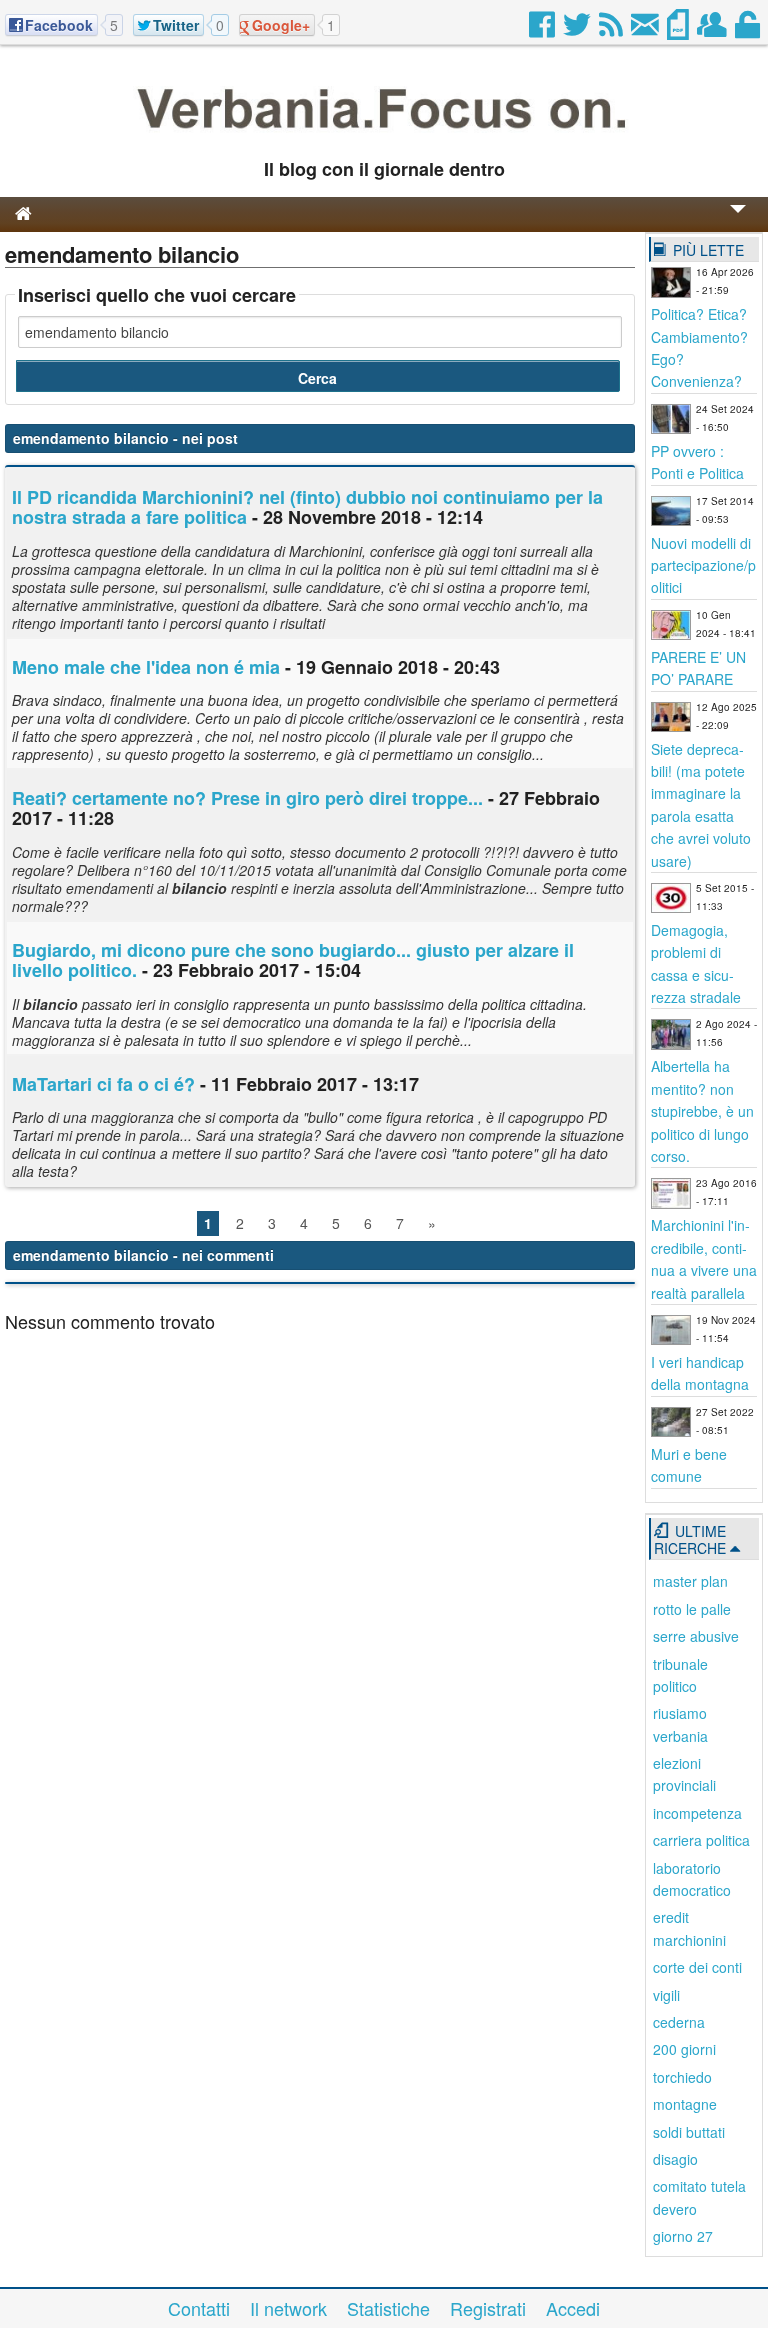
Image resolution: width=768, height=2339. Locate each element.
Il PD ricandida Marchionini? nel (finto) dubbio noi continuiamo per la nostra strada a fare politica (307, 507)
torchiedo (682, 2077)
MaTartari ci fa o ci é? (103, 1084)
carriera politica (701, 1840)
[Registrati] (713, 30)
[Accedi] (749, 30)
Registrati (488, 2308)
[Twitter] (578, 30)
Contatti (199, 2308)
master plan (690, 1581)
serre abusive (696, 1636)
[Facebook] (543, 30)
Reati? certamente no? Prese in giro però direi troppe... (247, 798)
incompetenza (697, 1813)
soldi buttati (689, 2132)
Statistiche (388, 2308)
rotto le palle (692, 1609)
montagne (685, 2104)
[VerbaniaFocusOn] (384, 137)
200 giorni (684, 2049)
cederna (679, 2022)
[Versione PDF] (679, 30)
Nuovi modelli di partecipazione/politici (703, 565)
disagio (675, 2159)
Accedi (573, 2308)
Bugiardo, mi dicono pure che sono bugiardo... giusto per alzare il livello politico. (293, 960)
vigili (666, 1995)
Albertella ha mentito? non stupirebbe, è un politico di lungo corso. (702, 1111)
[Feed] (612, 30)
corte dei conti (697, 1967)
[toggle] (738, 222)
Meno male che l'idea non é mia (146, 667)
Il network (288, 2308)
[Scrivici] (646, 30)
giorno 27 (683, 2236)
